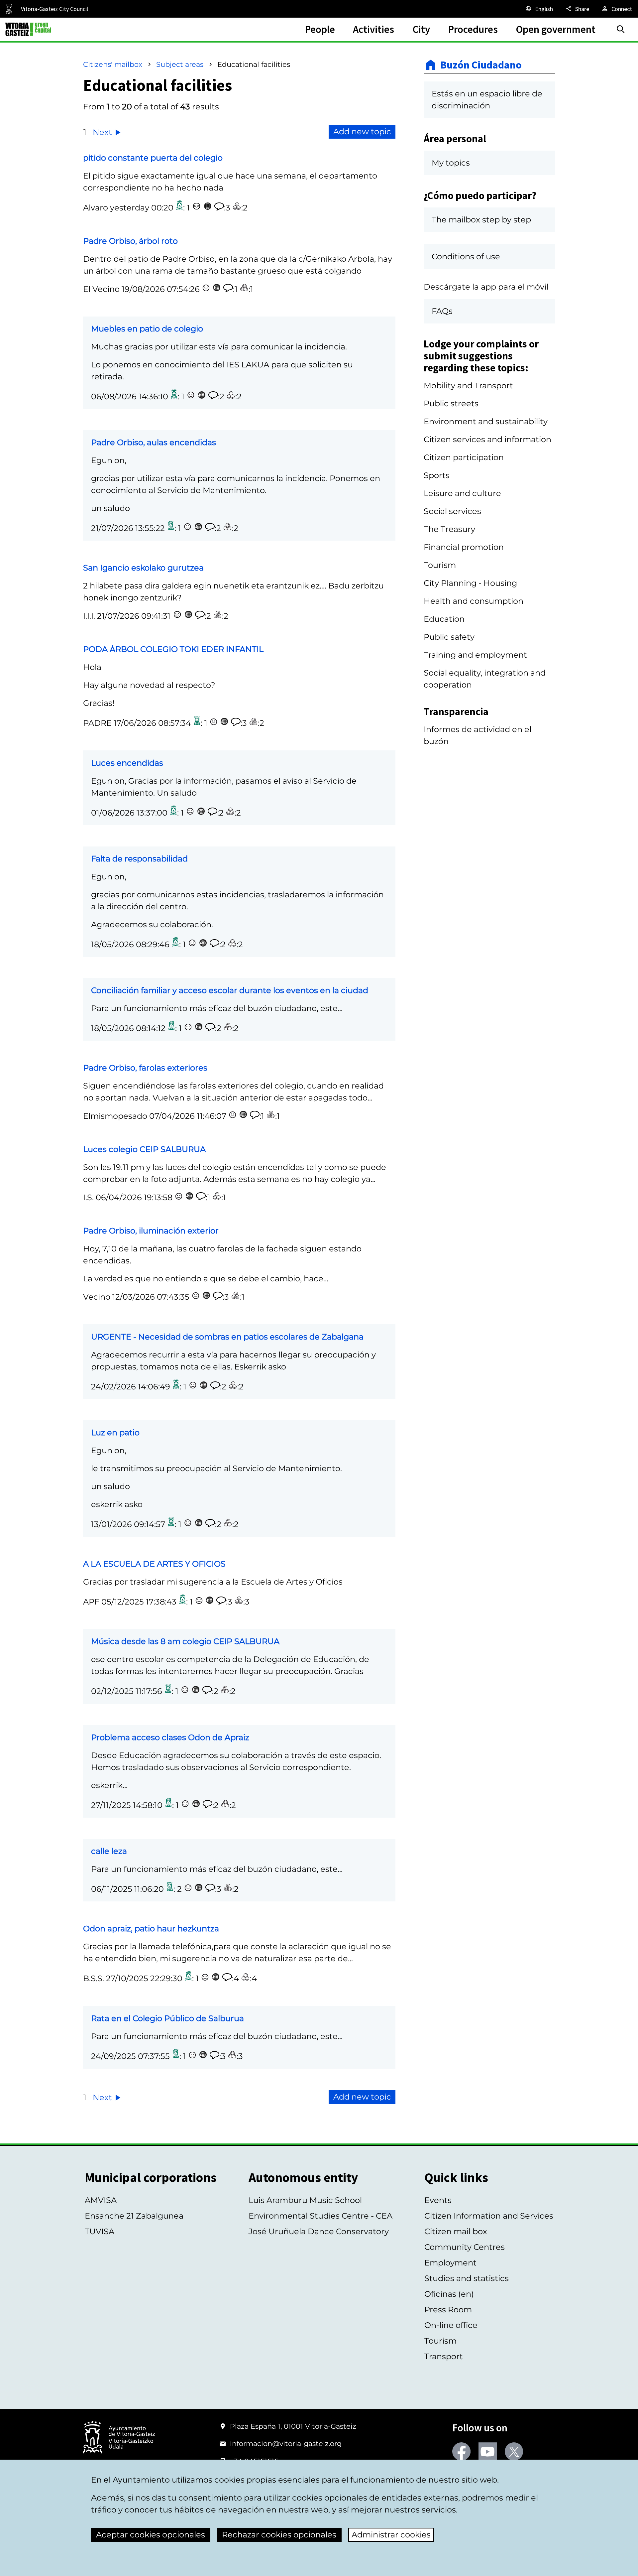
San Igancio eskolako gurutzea (143, 568)
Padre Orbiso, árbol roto (130, 241)
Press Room (448, 2310)
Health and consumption (474, 601)
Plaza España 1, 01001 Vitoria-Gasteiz (293, 2426)
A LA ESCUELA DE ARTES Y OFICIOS (154, 1564)
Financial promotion (464, 547)
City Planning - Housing (470, 583)
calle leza (109, 1851)
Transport (444, 2356)
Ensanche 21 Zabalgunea (134, 2216)
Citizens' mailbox (113, 64)
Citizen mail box (456, 2231)
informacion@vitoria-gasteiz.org (286, 2444)
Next (103, 132)
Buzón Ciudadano (481, 65)
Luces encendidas (127, 763)
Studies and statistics (467, 2278)
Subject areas (180, 64)
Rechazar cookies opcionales (279, 2535)
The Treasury (449, 529)
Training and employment (475, 655)
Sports (437, 475)
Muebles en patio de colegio (147, 329)
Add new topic (362, 131)
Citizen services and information (487, 439)
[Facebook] (461, 2451)
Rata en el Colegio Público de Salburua (167, 2018)
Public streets (451, 403)
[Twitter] (514, 2451)
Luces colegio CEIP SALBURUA (144, 1149)
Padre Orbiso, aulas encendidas (154, 442)
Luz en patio (115, 1432)
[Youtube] (488, 2451)
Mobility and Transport (468, 386)
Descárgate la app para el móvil (486, 287)
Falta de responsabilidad (139, 859)
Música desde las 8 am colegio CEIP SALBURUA (185, 1641)
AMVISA (101, 2200)
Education (444, 619)
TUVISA (100, 2231)
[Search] (621, 29)
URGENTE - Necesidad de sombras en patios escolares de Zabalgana (227, 1337)
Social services (452, 511)
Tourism (440, 565)
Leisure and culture (462, 493)
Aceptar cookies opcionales (151, 2535)
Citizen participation (464, 457)
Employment (450, 2263)
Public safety (449, 637)
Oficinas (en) (449, 2294)
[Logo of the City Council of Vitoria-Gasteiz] (119, 2438)
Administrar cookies (391, 2535)
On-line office (451, 2325)
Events (438, 2200)
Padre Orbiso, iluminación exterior (151, 1231)
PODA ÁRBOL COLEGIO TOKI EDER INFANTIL (173, 649)
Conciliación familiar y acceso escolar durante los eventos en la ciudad (230, 990)
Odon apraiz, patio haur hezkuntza (151, 1929)
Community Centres (465, 2247)
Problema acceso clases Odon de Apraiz (170, 1737)
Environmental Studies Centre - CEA (320, 2216)
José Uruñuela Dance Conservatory (319, 2231)
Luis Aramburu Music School (305, 2200)
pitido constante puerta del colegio (153, 158)
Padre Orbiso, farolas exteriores (145, 1068)
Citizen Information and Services (489, 2216)
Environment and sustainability (486, 421)
